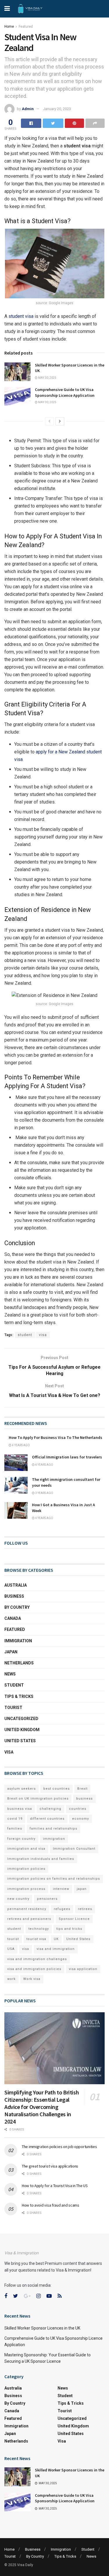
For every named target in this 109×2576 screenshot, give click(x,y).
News (10, 1674)
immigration (54, 1839)
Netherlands (19, 1663)
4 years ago (21, 1445)
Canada (13, 1618)
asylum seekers (22, 1789)
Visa (9, 1752)
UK (56, 1939)
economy (81, 1819)
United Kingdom (22, 1730)
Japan (11, 1652)
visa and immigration (56, 1949)
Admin (28, 109)
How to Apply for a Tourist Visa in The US (55, 2186)
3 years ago (44, 1493)
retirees (85, 1909)
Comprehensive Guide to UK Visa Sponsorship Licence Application (65, 392)
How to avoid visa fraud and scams (51, 2205)
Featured (26, 27)
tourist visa (36, 1939)
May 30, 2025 (47, 378)
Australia (16, 1585)
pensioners (47, 1899)
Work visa (32, 1979)
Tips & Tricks (19, 1696)
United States (20, 1741)
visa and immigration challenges (37, 1959)
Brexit (82, 1789)
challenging (50, 1809)
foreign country (21, 1839)
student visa (21, 316)
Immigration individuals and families (41, 1859)
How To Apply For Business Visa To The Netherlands (56, 1437)
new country (18, 1899)
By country (17, 1607)
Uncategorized (21, 1719)
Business (14, 1596)
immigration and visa (26, 1849)
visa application (83, 1969)
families (15, 1829)
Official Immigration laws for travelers (67, 1457)
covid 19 (15, 1819)
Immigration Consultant (74, 1849)
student (25, 1335)
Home (9, 27)
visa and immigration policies (34, 1969)
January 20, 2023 (57, 109)
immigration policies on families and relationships (54, 1879)
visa (43, 1335)
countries (78, 1809)
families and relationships (53, 1829)
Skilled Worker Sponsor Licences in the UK (42, 2328)
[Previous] (49, 421)
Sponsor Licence (74, 1919)
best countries (57, 1789)
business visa (20, 1809)
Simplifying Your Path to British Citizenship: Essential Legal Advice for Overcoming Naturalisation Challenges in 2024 (42, 2107)
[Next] (60, 421)
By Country (35, 2556)
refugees (62, 1909)
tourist (13, 1939)
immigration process (26, 1889)
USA (11, 1949)
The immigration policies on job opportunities (59, 2147)
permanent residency (27, 1909)
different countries (47, 1819)
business (84, 1799)
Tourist (13, 1708)
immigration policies (26, 1869)
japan (82, 1889)
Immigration (18, 1641)
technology (39, 1929)
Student (14, 1685)
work (11, 1979)
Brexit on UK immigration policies (38, 1799)
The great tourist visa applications (50, 2166)
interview (61, 1889)
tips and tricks (69, 1929)
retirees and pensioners (29, 1919)
